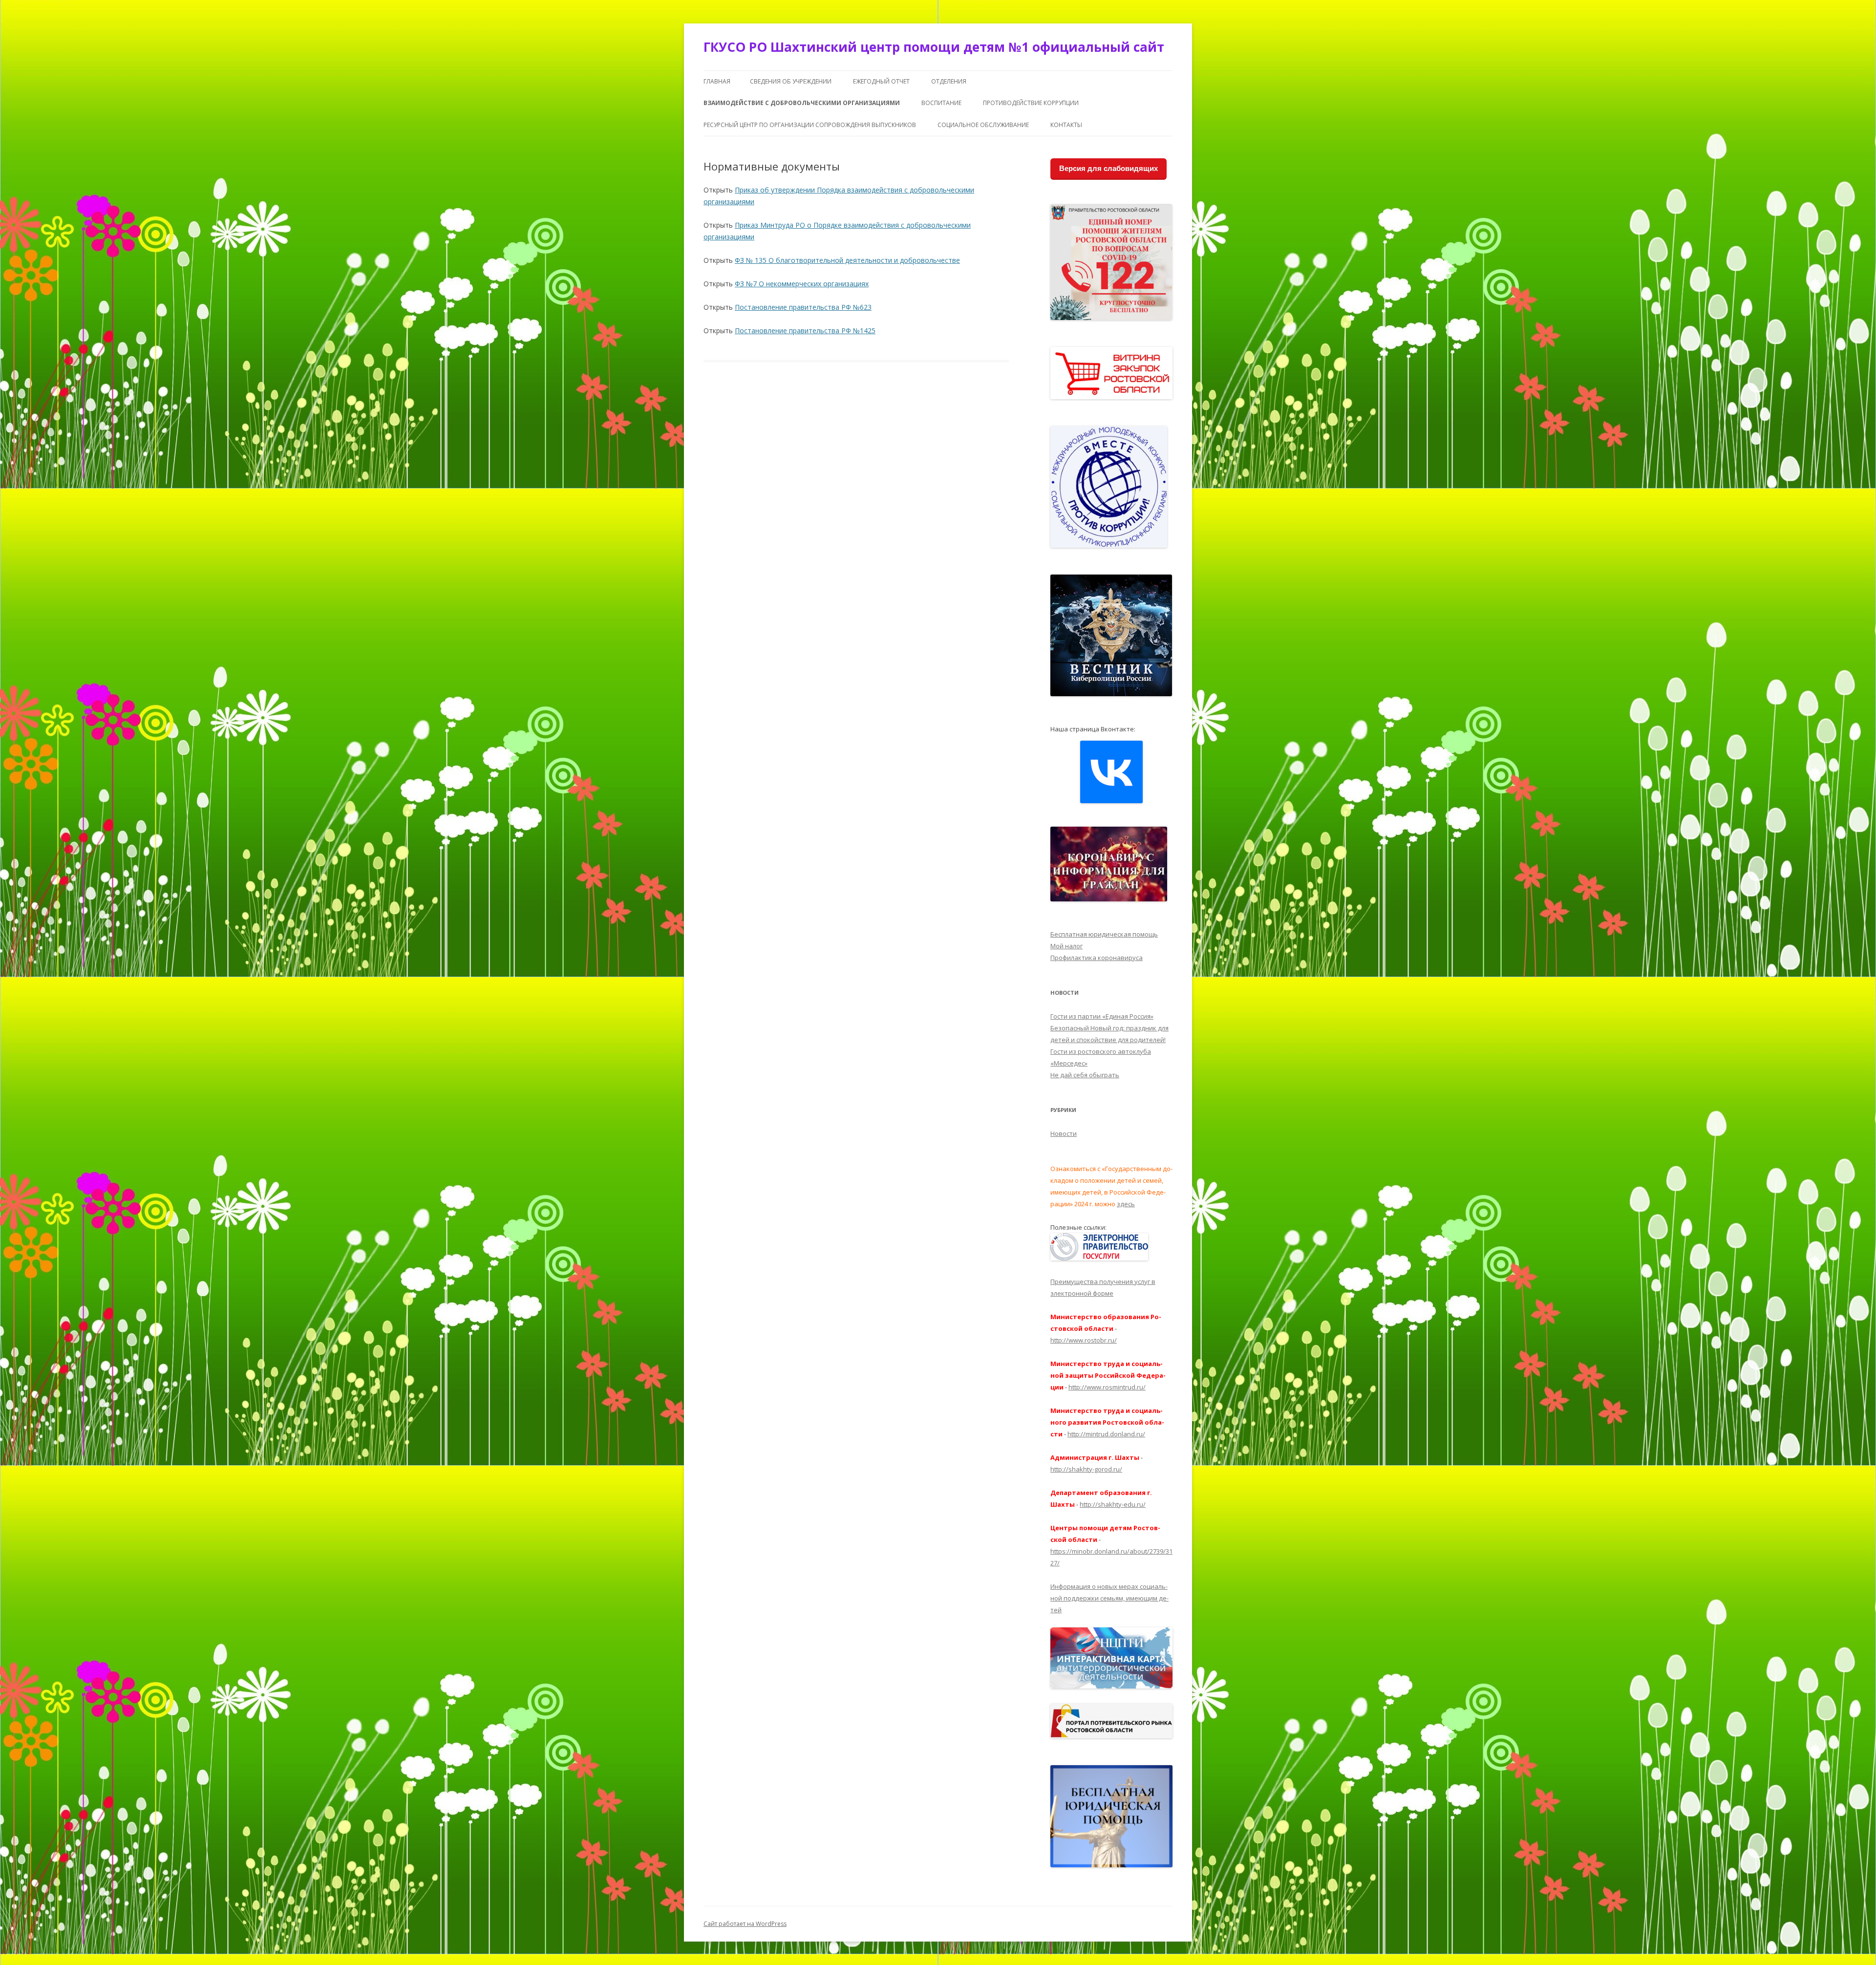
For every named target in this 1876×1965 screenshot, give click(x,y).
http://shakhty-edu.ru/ (1113, 1504)
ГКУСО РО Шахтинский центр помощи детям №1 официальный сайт (934, 47)
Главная (717, 81)
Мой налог (1066, 946)
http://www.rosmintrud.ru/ (1107, 1387)
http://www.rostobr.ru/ (1084, 1340)
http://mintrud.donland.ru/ (1106, 1434)
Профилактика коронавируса (1097, 958)
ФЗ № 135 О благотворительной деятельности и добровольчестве (847, 260)
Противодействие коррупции (1031, 103)
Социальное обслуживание (983, 125)
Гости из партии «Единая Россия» (1102, 1016)
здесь (1126, 1204)
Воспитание (941, 103)
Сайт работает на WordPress (745, 1924)
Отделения (949, 81)
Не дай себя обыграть (1085, 1075)
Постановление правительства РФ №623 (803, 307)
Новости (1064, 1133)
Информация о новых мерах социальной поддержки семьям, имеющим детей (1109, 1598)
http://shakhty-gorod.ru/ (1086, 1469)
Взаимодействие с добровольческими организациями (802, 103)
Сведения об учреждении (791, 81)
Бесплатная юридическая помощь (1104, 934)
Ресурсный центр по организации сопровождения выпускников (810, 125)
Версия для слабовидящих (1109, 168)
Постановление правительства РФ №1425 (805, 331)
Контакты (1066, 125)
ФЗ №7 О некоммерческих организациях (802, 284)
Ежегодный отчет (881, 81)
